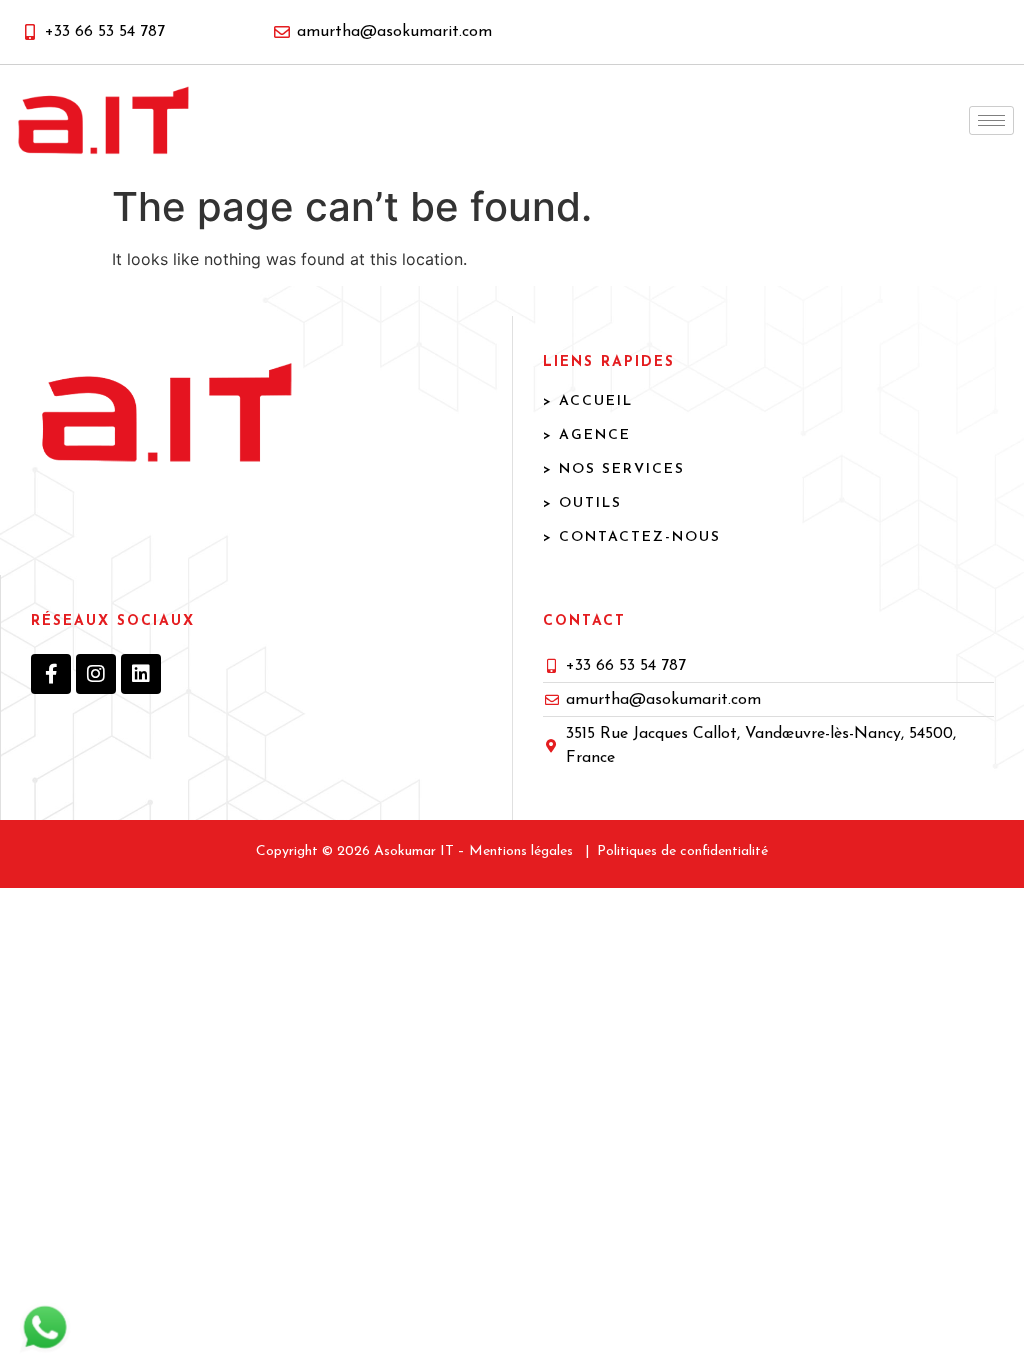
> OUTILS (582, 503)
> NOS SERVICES (614, 469)
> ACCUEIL (588, 401)
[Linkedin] (141, 674)
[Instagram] (96, 674)
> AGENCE (587, 435)
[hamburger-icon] (991, 120)
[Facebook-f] (51, 674)
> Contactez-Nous (632, 537)
